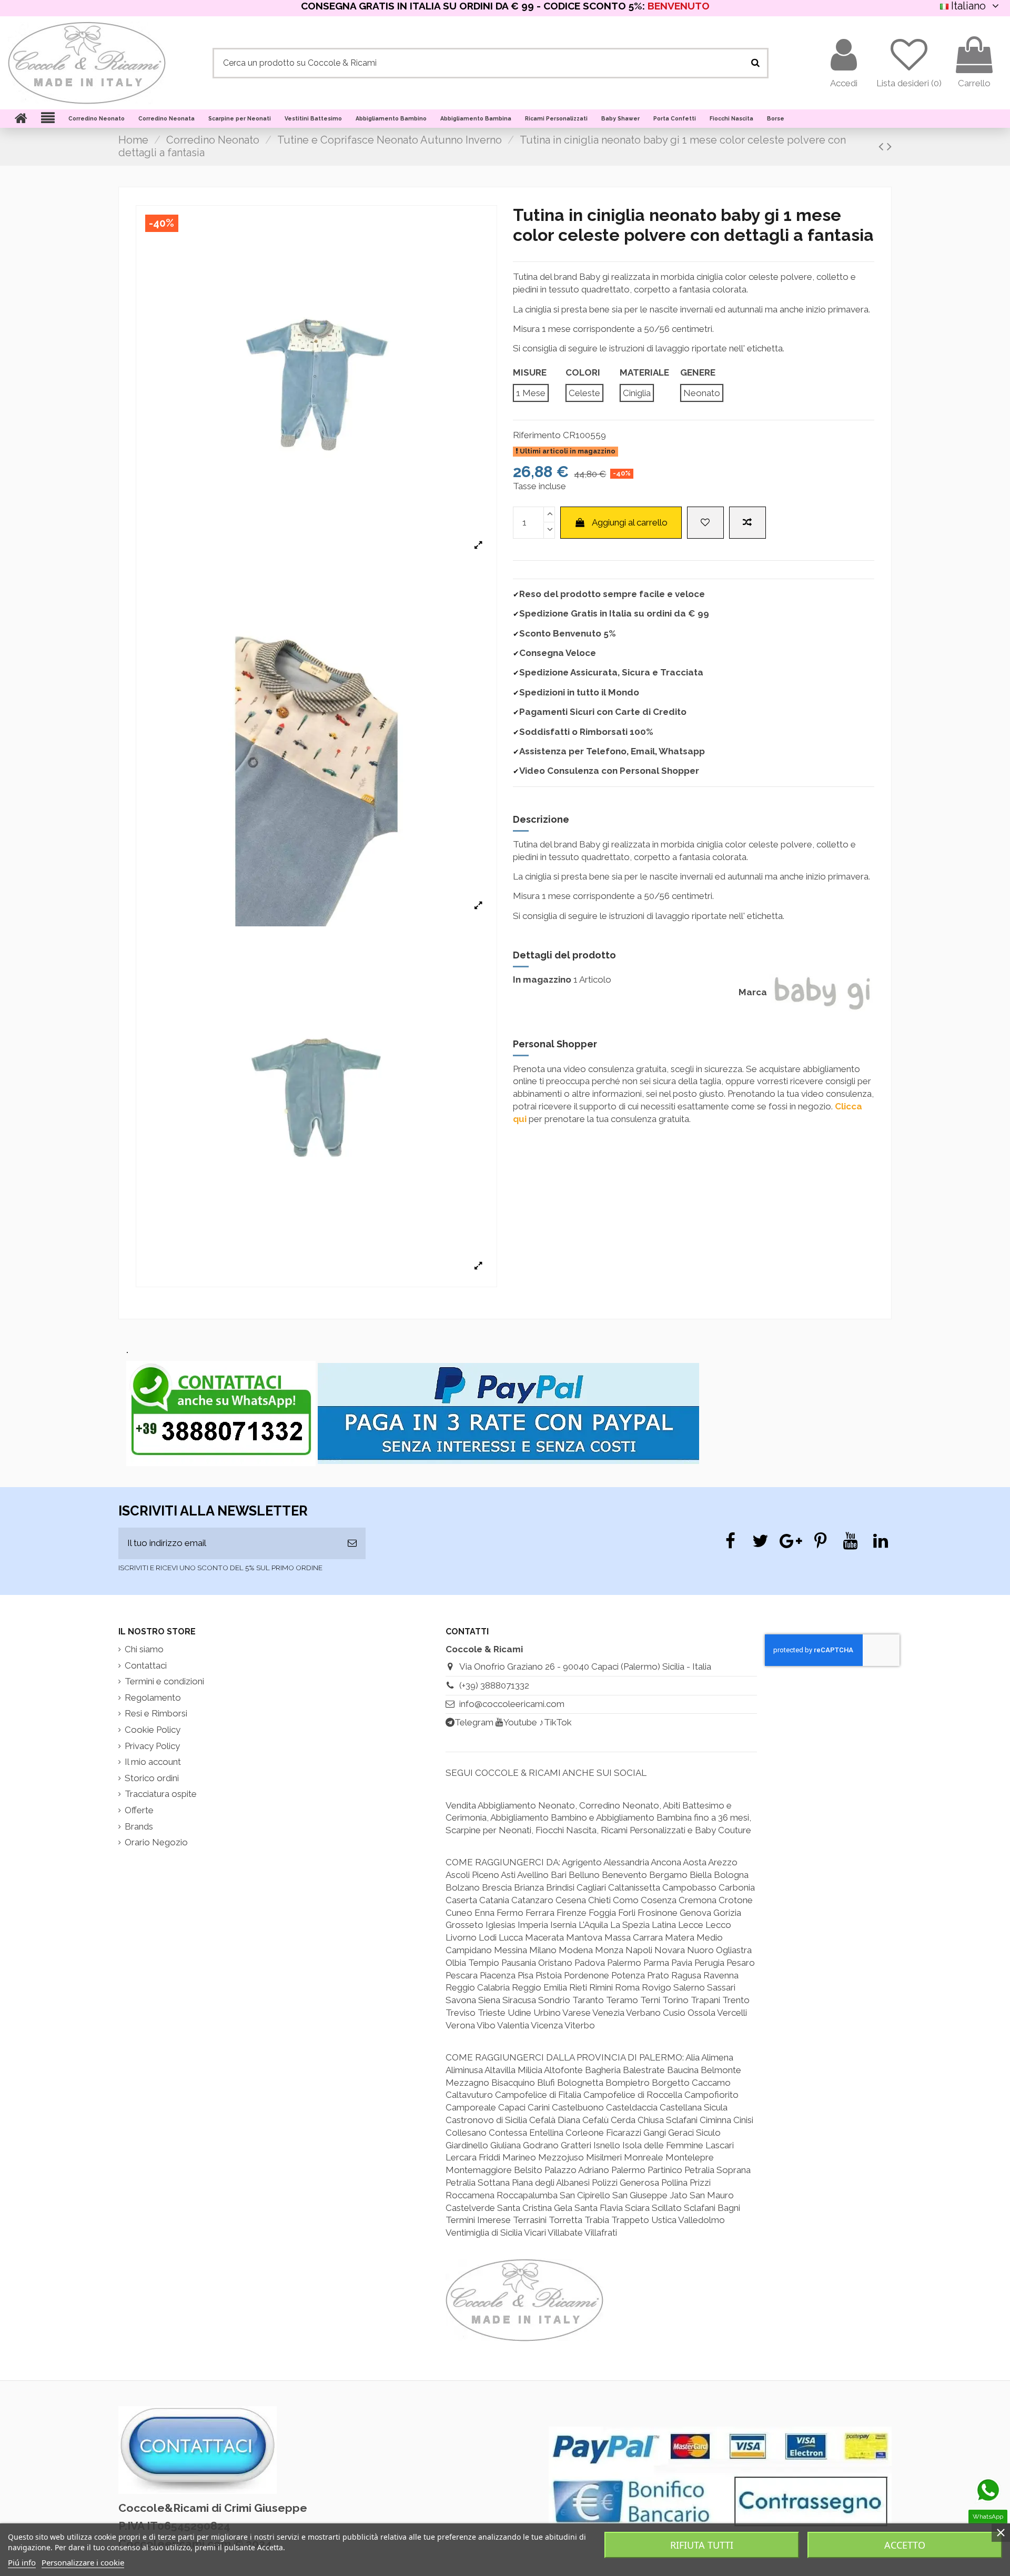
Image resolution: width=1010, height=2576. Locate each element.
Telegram (474, 1722)
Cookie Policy (153, 1730)
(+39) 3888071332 (494, 1685)
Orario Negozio (156, 1842)
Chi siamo (144, 1649)
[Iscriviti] (352, 1543)
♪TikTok (555, 1722)
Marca (753, 992)
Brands (139, 1826)
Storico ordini (152, 1778)
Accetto (905, 2545)
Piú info (22, 2562)
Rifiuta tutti (702, 2545)
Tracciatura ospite (161, 1794)
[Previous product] (883, 146)
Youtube (520, 1722)
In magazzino (542, 979)
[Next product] (889, 146)
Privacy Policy (152, 1746)
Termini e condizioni (164, 1681)
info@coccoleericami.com (512, 1704)
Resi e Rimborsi (156, 1713)
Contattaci (146, 1665)
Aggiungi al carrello (630, 522)
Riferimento (537, 435)
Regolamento (153, 1698)
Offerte (139, 1810)
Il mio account (153, 1762)
